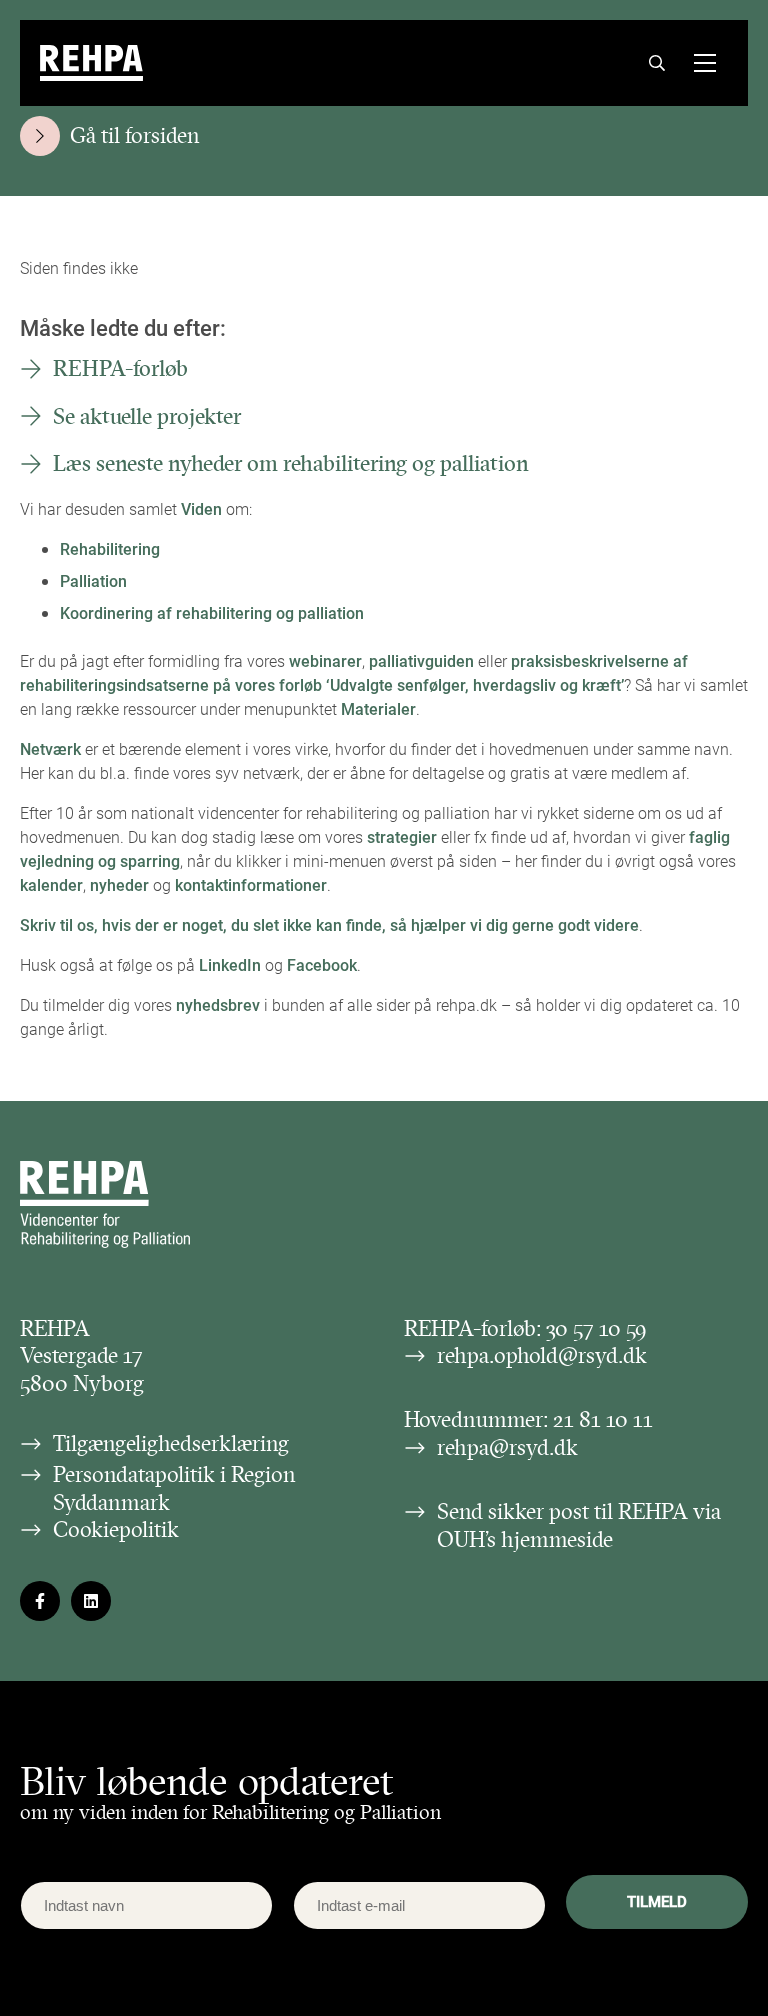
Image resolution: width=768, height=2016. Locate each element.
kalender (51, 884)
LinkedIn (230, 964)
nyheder (119, 884)
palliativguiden (421, 660)
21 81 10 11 (603, 1419)
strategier (402, 836)
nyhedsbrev (218, 1004)
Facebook (322, 964)
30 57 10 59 (596, 1328)
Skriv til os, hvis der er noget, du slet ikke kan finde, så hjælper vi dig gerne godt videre (329, 924)
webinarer (325, 660)
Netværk (50, 748)
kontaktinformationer (251, 884)
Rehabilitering (110, 548)
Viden (201, 508)
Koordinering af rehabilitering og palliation (212, 612)
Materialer (378, 708)
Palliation (93, 580)
